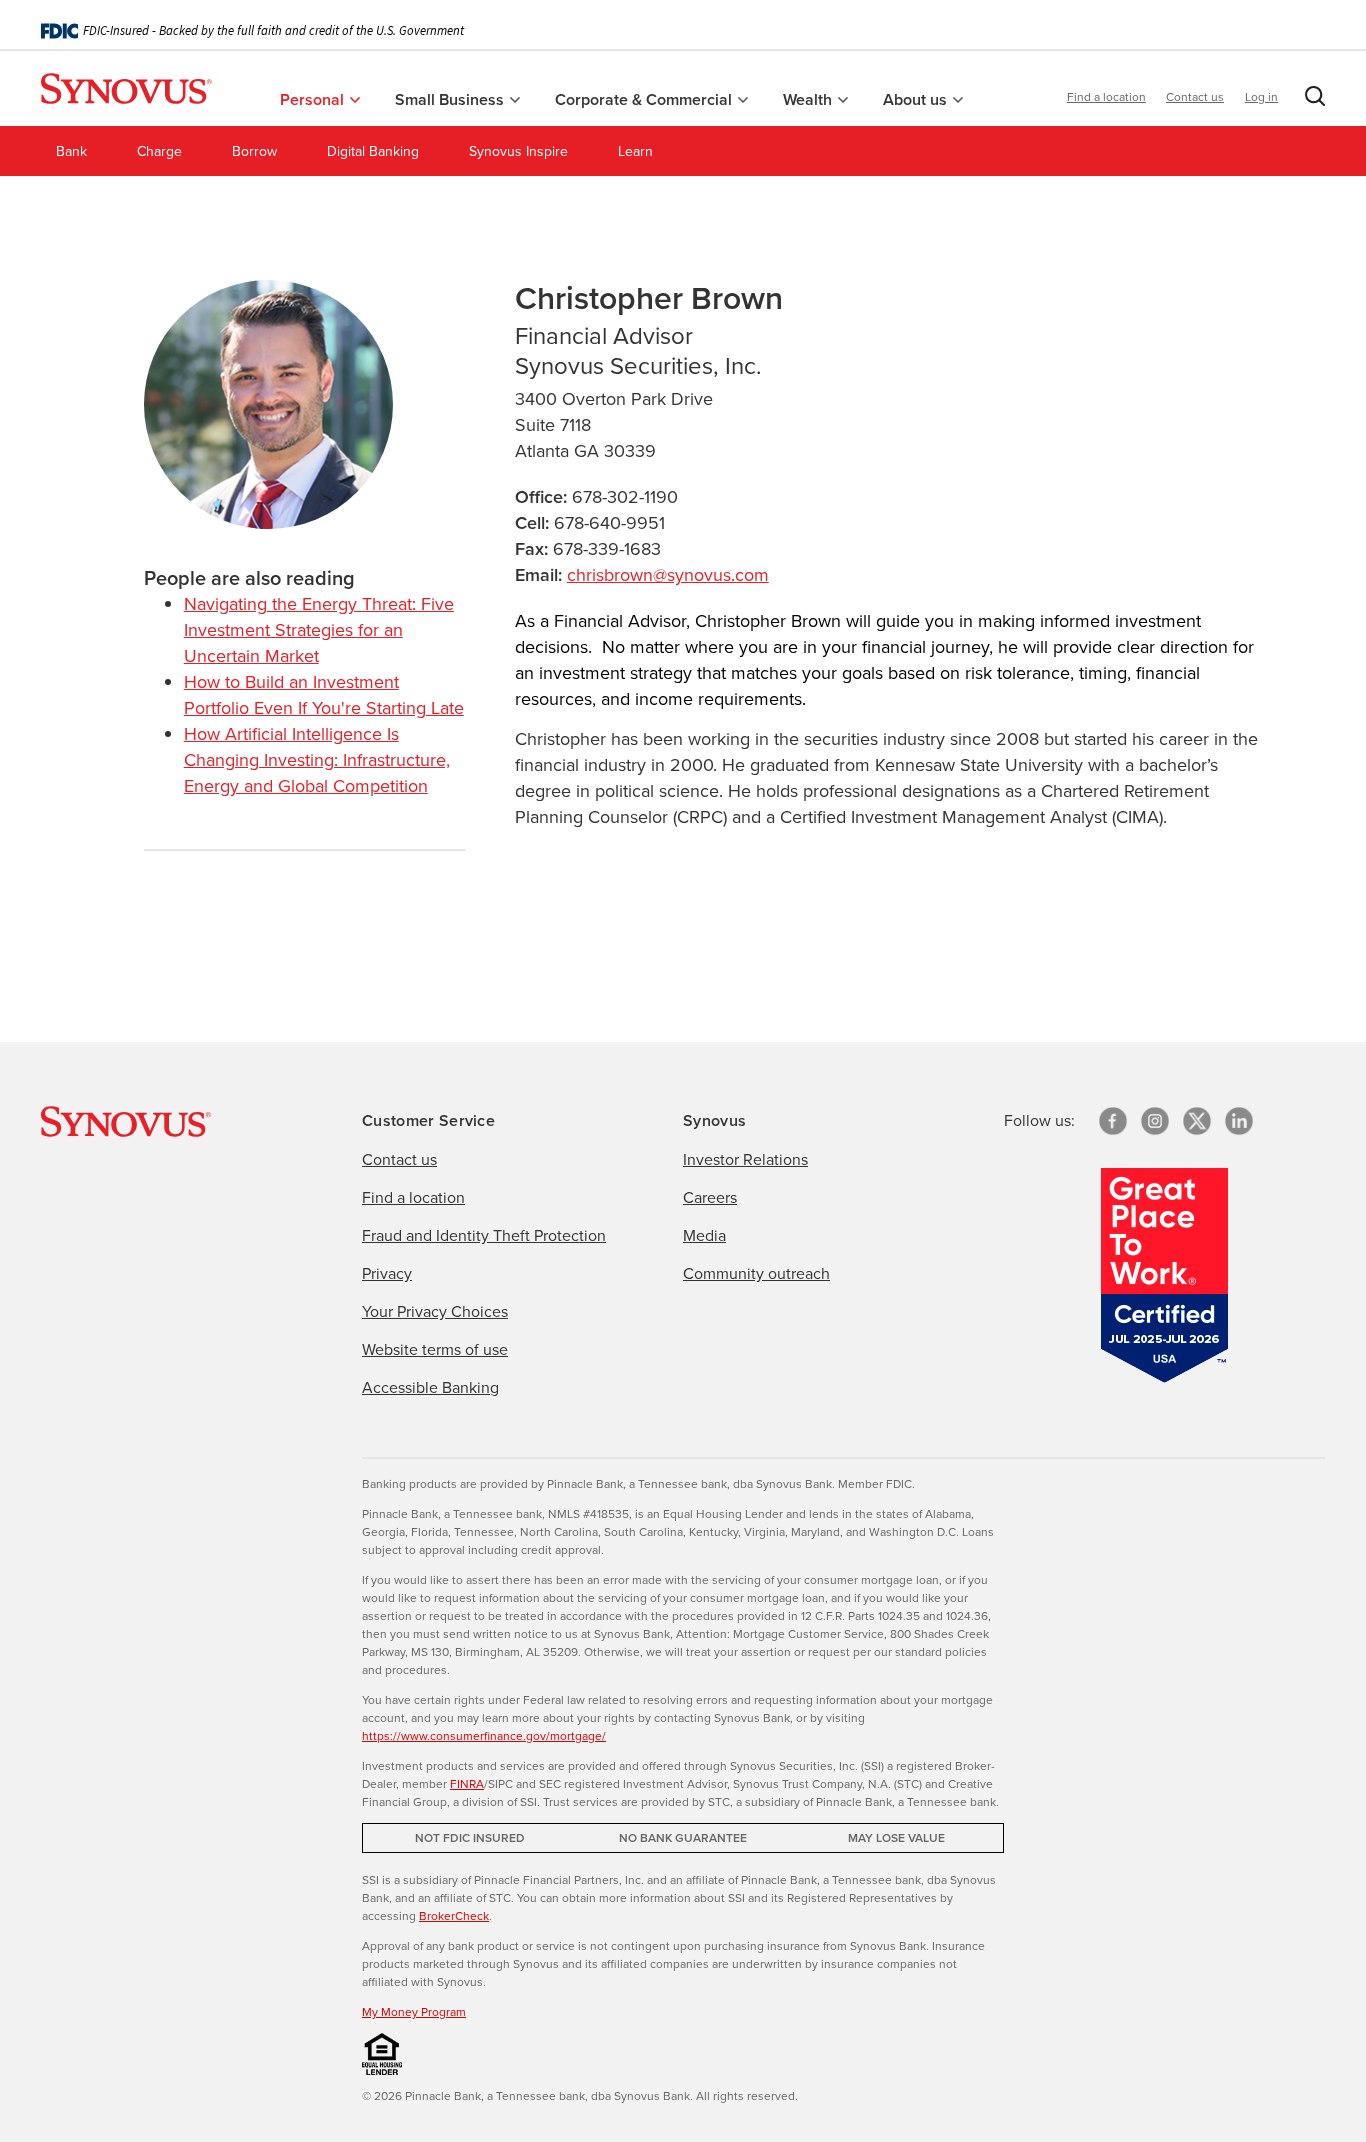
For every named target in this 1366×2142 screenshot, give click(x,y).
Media (704, 1235)
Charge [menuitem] (159, 151)
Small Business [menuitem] (451, 99)
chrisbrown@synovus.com (668, 575)
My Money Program (414, 2012)
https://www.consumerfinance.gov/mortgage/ (484, 1736)
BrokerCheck (454, 1916)
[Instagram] (1155, 1121)
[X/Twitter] (1197, 1121)
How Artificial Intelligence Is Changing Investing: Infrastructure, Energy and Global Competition (317, 760)
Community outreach (756, 1273)
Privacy (387, 1273)
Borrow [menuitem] (254, 151)
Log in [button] (1261, 97)
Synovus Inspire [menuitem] (518, 151)
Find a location (1106, 97)
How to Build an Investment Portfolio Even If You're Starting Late (324, 695)
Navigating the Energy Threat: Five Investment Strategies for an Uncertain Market (319, 630)
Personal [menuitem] (314, 99)
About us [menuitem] (917, 99)
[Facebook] (1113, 1121)
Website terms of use (435, 1349)
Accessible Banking (430, 1387)
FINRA (467, 1784)
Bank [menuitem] (71, 151)
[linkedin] (1239, 1121)
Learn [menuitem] (635, 151)
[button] (1311, 100)
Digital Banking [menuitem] (373, 151)
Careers (710, 1197)
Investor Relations (745, 1159)
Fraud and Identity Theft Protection (484, 1235)
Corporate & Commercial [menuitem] (645, 99)
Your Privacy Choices (435, 1311)
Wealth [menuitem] (809, 99)
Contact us (1195, 97)
